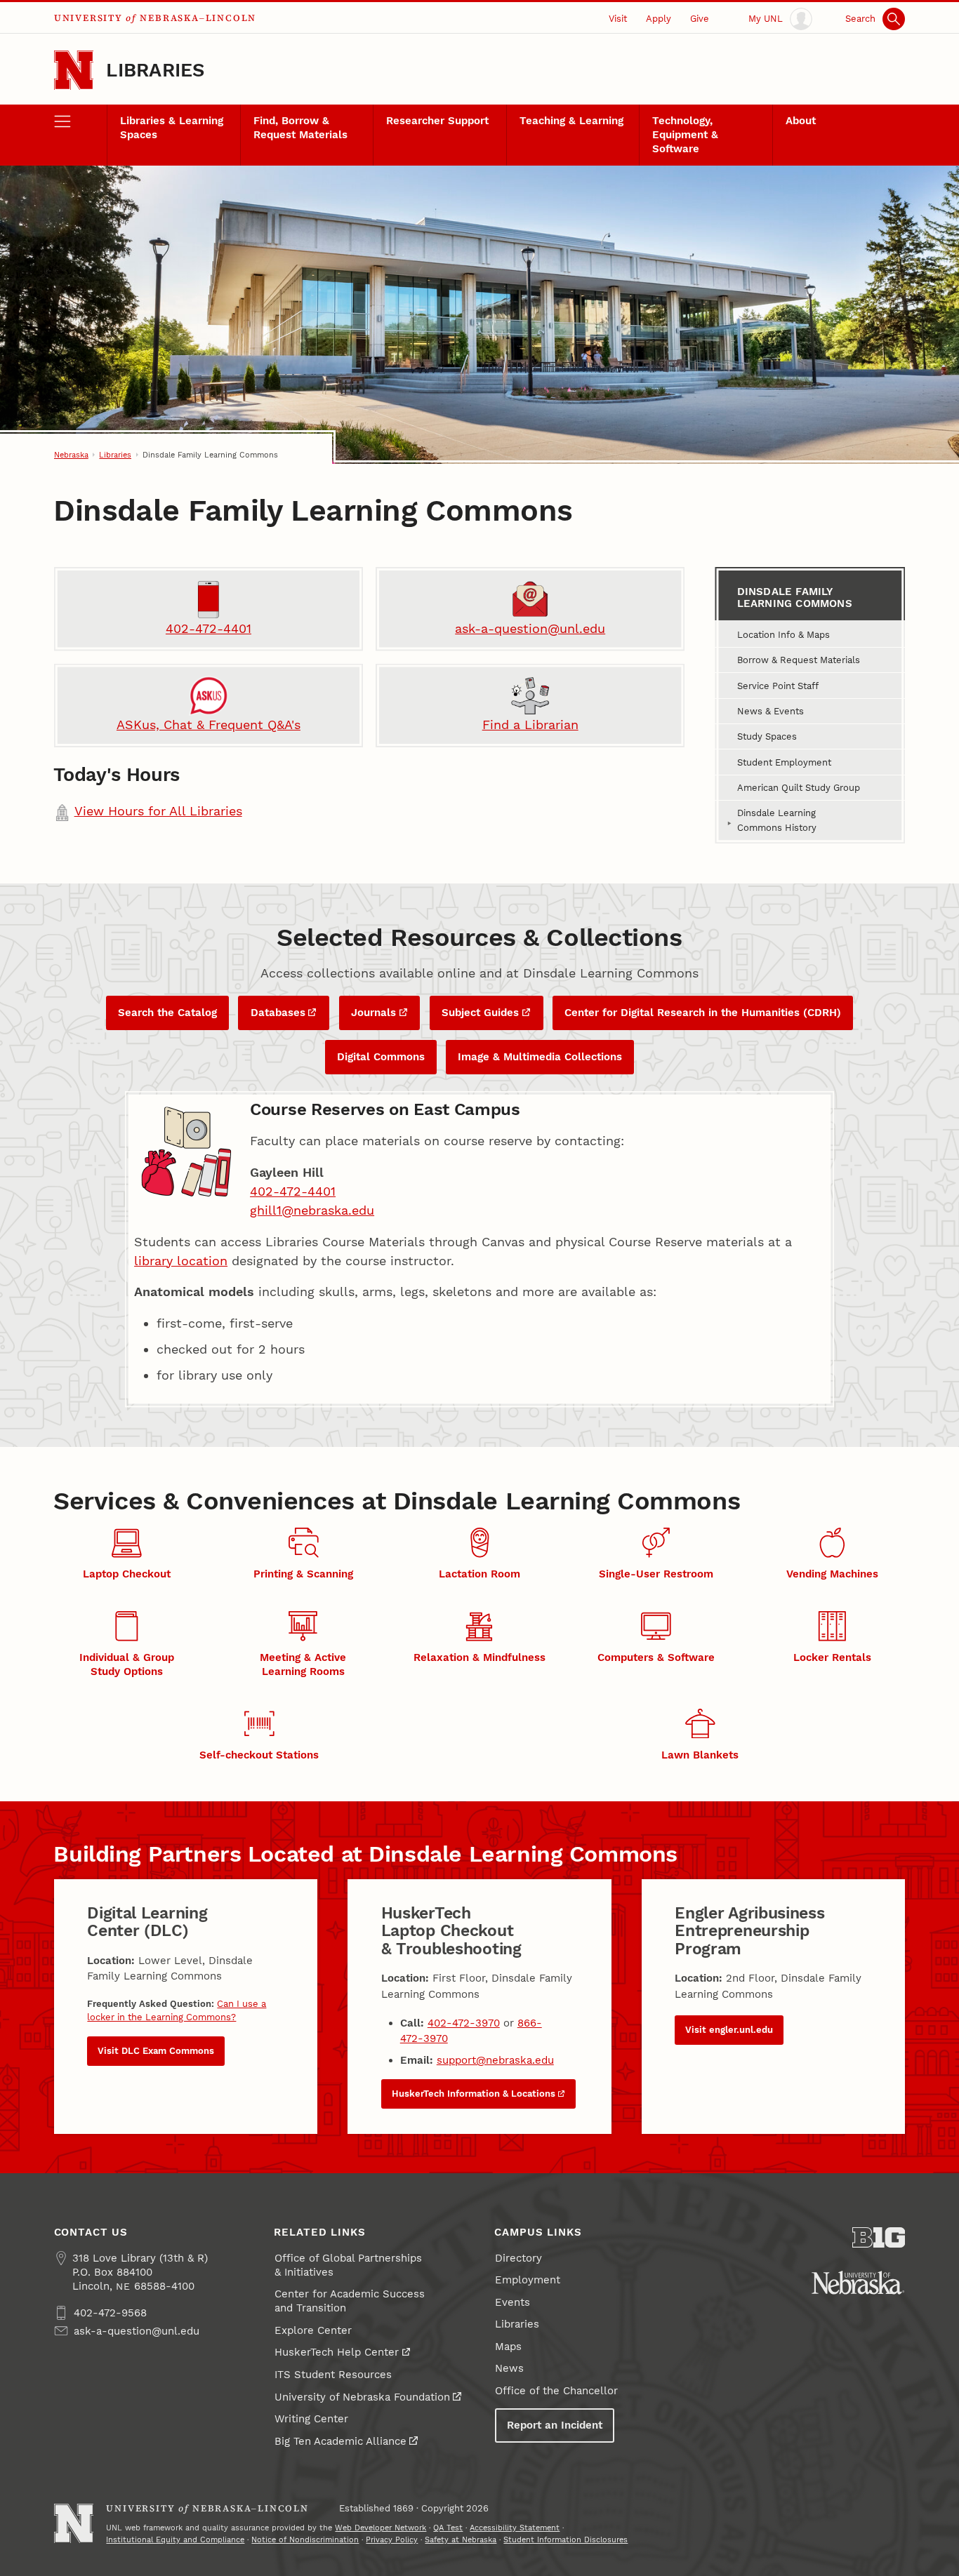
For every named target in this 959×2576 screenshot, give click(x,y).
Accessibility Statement (515, 2528)
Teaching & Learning (571, 121)
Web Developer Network (381, 2528)
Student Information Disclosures (566, 2540)
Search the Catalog (167, 1013)
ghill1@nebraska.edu (312, 1210)
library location (181, 1261)
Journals (373, 1013)
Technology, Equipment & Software (685, 135)
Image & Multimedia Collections (540, 1057)
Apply (659, 18)
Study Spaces (767, 736)
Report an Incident (555, 2425)
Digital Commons (381, 1057)
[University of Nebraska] (858, 2283)
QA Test (448, 2528)
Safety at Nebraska (461, 2540)
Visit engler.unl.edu (729, 2030)
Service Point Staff (778, 686)
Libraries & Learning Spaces (172, 128)
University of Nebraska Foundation (362, 2397)
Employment (528, 2280)
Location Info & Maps (783, 634)
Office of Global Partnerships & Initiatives (348, 2265)
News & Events (770, 711)
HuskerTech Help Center (337, 2352)
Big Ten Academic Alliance (340, 2441)
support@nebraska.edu (495, 2060)
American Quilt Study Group (799, 787)
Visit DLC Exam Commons (156, 2051)
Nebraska (71, 455)
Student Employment (784, 762)
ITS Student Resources (333, 2375)
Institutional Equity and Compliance (175, 2540)
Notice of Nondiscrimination (305, 2540)
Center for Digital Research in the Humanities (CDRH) (703, 1013)
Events (512, 2302)
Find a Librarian (530, 725)
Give (700, 18)
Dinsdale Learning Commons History (777, 820)
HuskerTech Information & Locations (474, 2094)
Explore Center (313, 2330)
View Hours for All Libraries (158, 811)
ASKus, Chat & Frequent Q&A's (209, 725)
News (509, 2368)
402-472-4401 (209, 628)
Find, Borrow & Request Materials (300, 128)
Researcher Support (437, 121)
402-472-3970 (464, 2023)
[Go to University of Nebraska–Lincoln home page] (74, 71)
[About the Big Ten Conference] (879, 2237)
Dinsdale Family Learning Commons (795, 598)
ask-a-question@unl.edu (530, 628)
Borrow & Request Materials (799, 660)
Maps (508, 2347)
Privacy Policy (392, 2540)
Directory (518, 2258)
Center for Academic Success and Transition (350, 2301)
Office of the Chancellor (556, 2391)
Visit (618, 18)
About (801, 121)
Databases (278, 1013)
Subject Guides (480, 1013)
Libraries (155, 70)
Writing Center (311, 2419)
